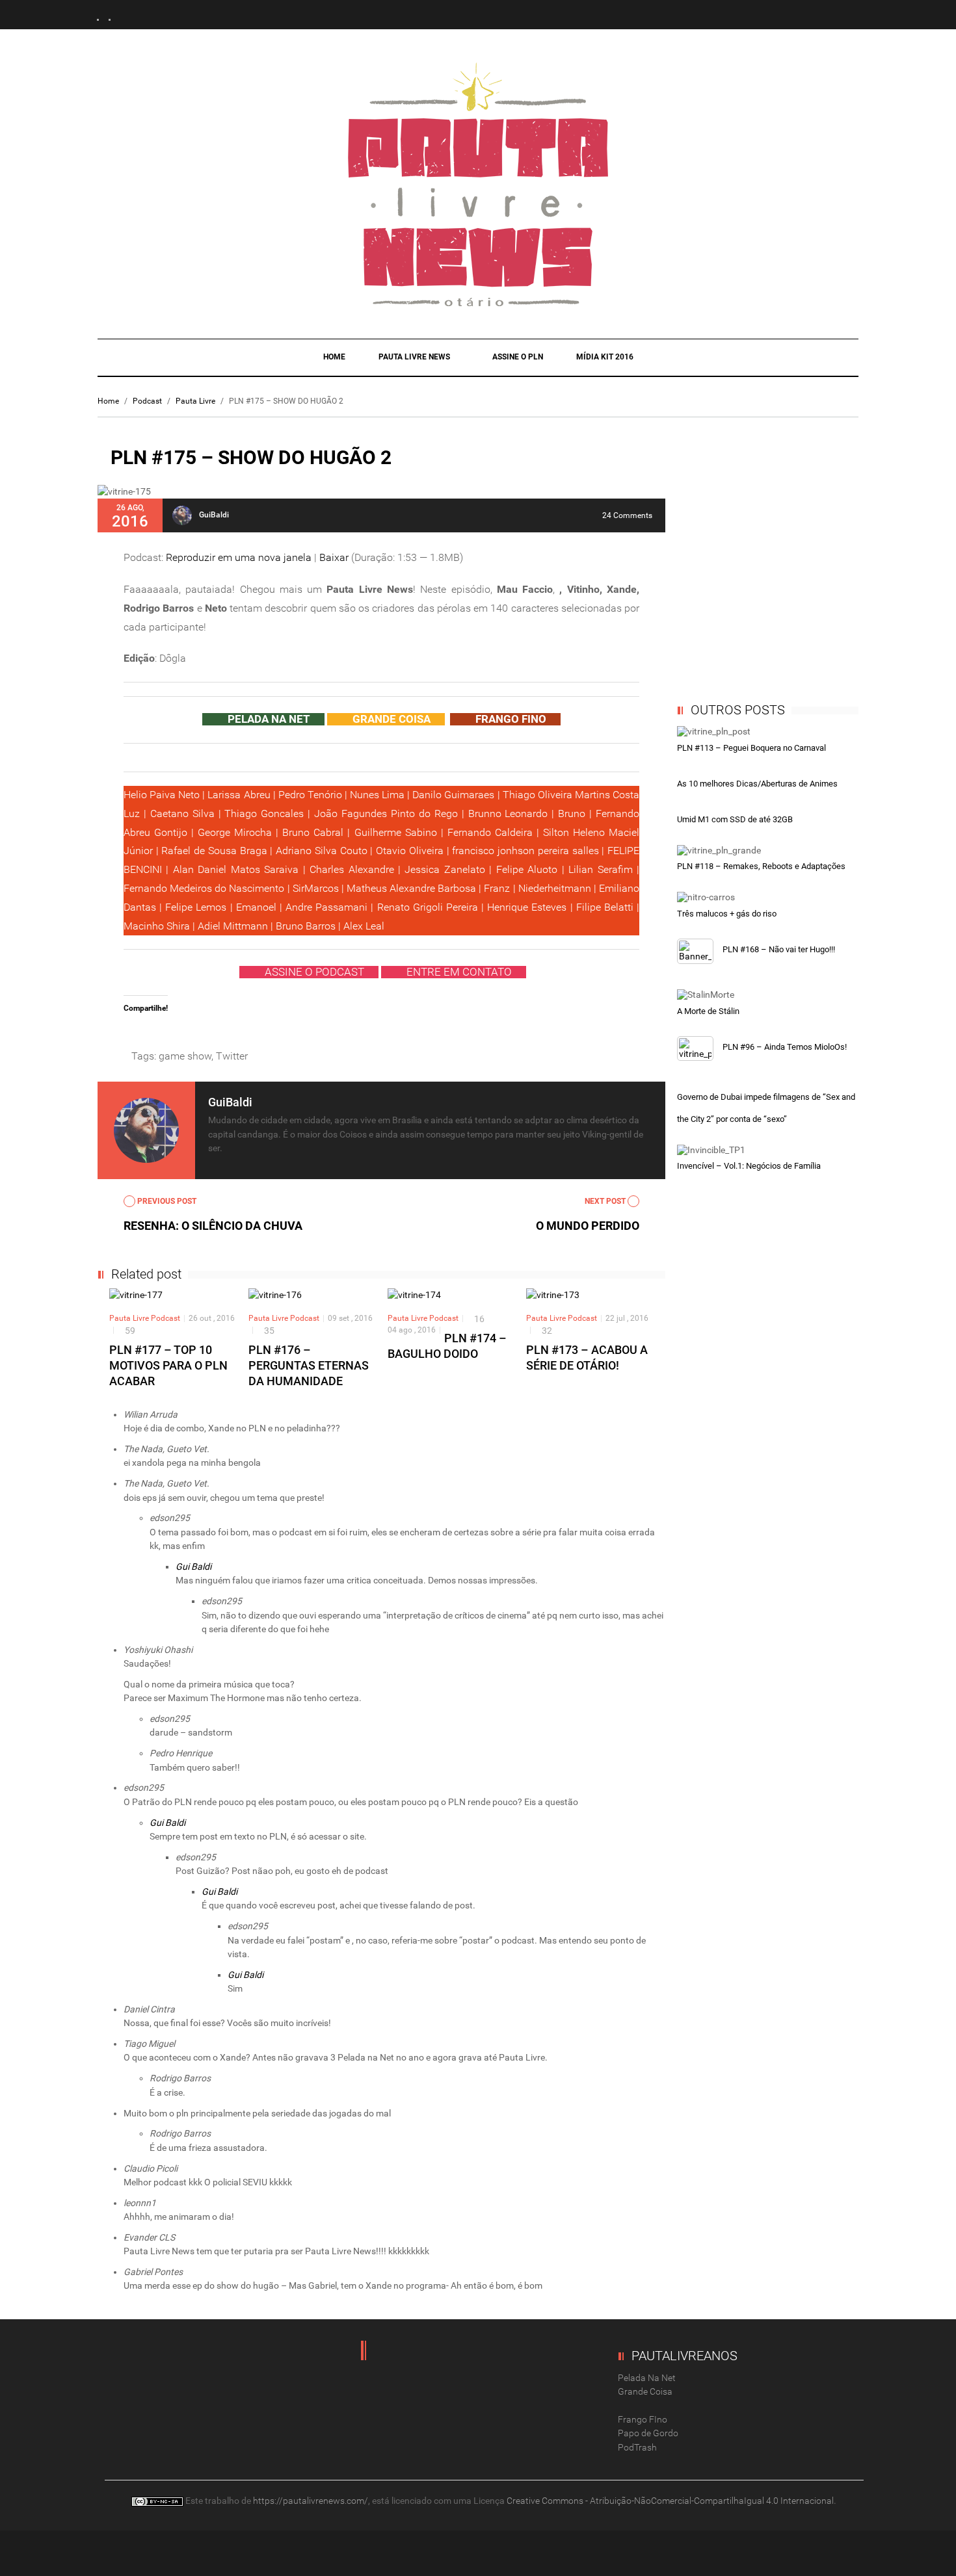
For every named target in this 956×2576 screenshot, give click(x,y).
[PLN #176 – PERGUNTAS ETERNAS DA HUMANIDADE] (275, 1295)
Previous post (166, 1201)
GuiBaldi (214, 515)
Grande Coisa (645, 2391)
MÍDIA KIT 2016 (605, 357)
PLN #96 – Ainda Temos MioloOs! (785, 1047)
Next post (606, 1201)
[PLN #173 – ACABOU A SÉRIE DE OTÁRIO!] (553, 1295)
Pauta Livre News (415, 357)
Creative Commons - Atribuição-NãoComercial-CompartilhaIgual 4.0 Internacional (670, 2501)
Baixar (334, 557)
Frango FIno (643, 2419)
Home (334, 357)
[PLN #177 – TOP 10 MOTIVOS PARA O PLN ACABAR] (136, 1295)
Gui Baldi (193, 1567)
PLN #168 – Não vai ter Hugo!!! (779, 949)
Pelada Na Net (647, 2378)
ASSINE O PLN (518, 357)
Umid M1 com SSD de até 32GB (735, 819)
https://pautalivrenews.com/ (311, 2501)
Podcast (147, 401)
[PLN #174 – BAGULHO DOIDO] (414, 1295)
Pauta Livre (195, 401)
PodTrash (637, 2447)
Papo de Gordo (648, 2433)
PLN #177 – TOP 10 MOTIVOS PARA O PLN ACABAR (168, 1365)
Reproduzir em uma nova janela (239, 557)
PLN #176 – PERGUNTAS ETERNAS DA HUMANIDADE (309, 1365)
